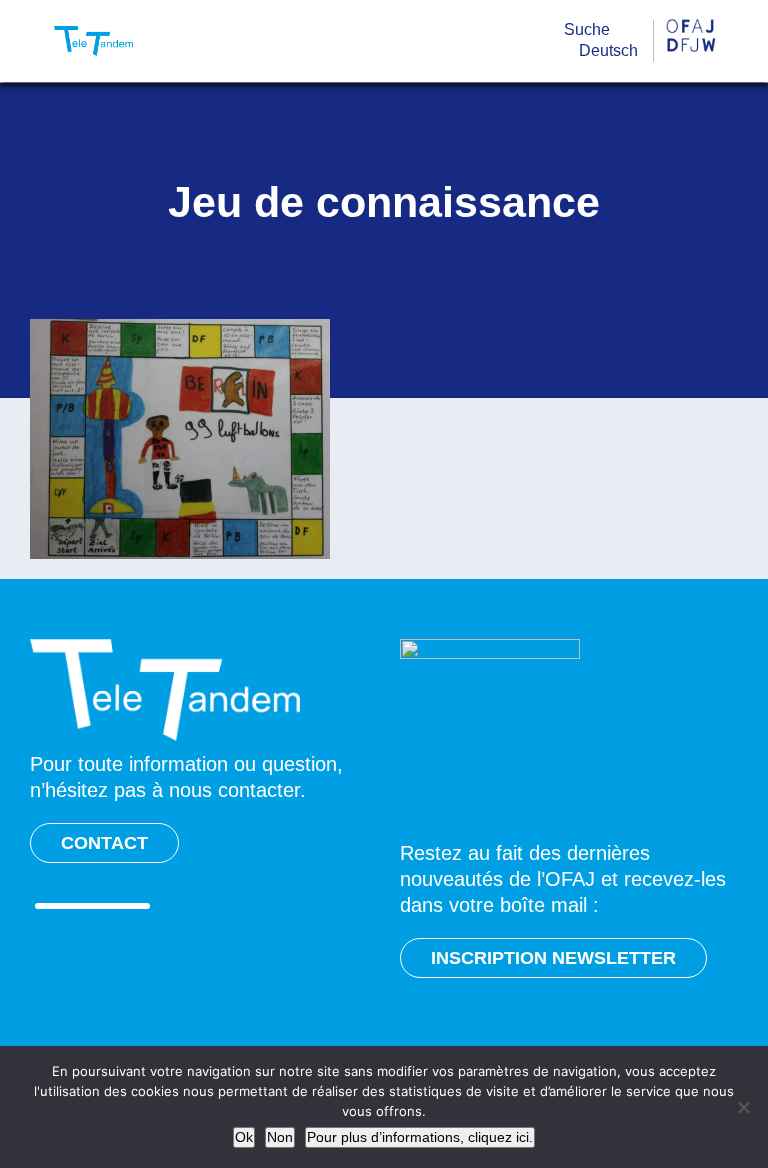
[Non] (743, 1107)
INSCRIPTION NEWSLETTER (553, 958)
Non (280, 1137)
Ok (244, 1137)
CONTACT (104, 843)
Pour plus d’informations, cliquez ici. (420, 1137)
